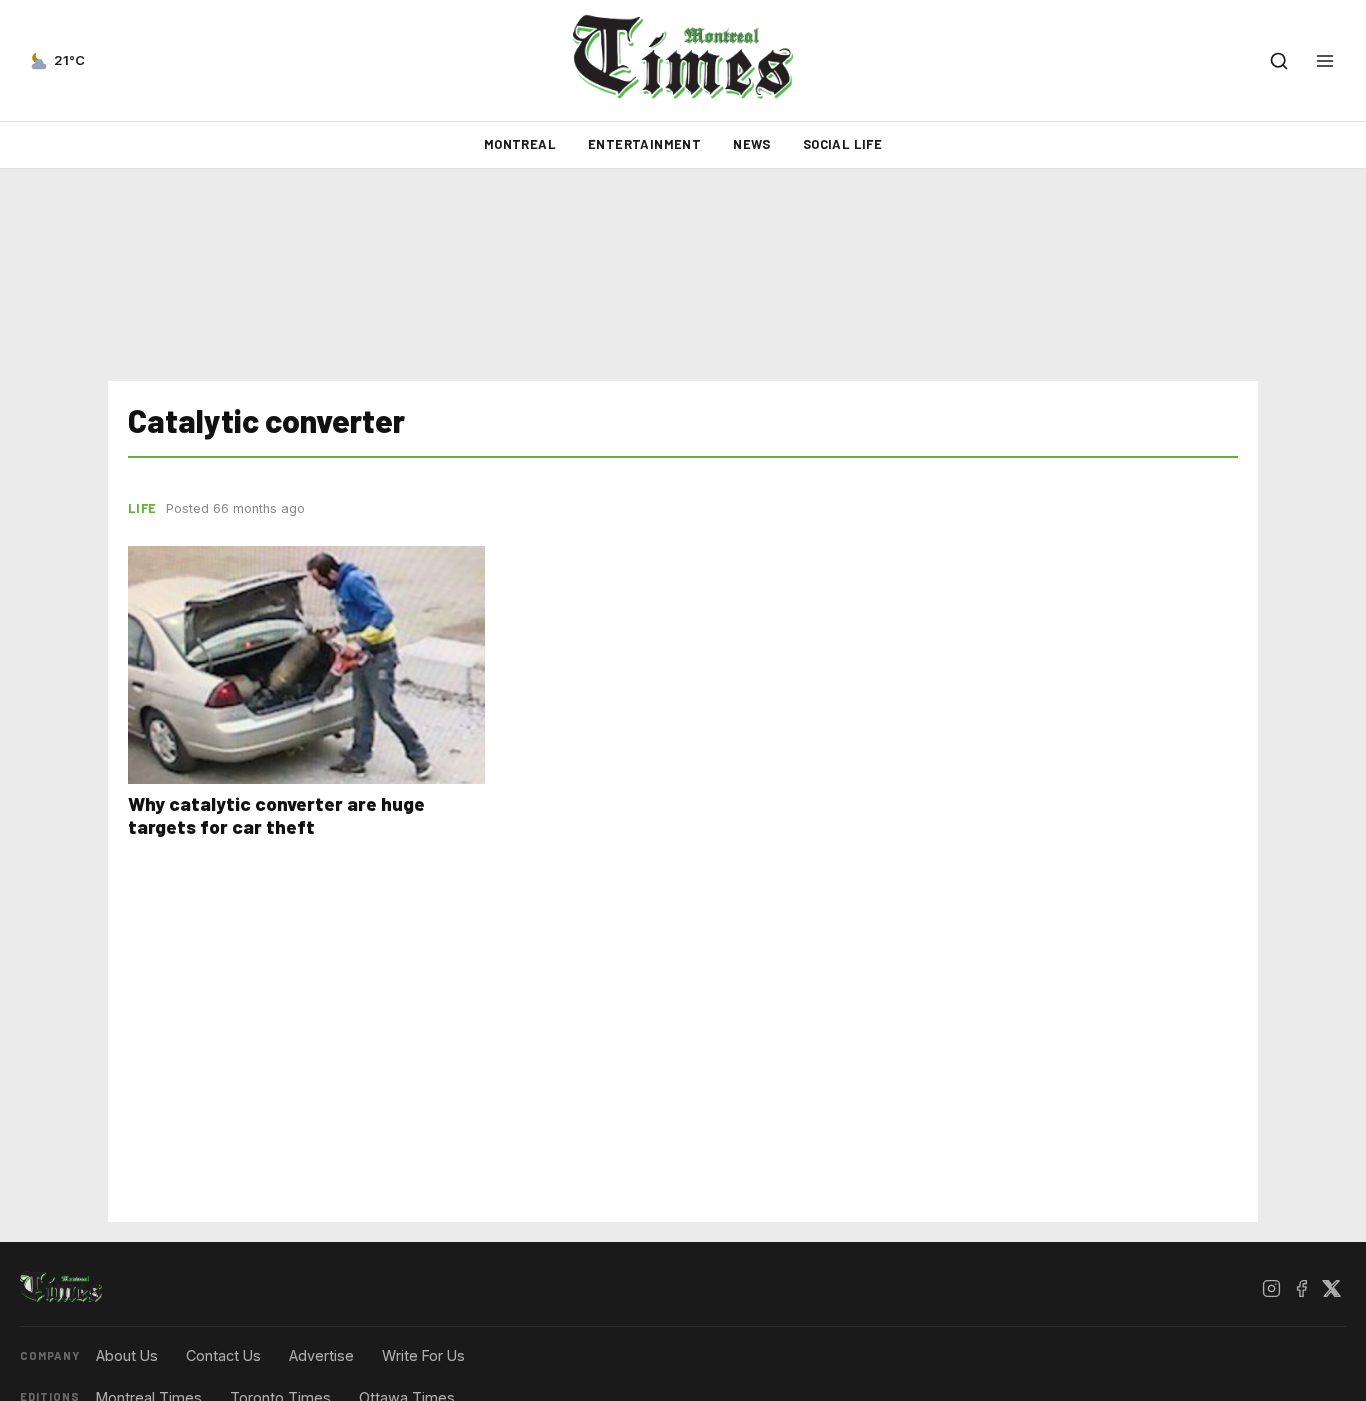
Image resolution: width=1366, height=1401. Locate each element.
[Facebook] (1301, 1288)
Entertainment (644, 144)
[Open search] (1279, 61)
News (752, 144)
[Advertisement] (683, 275)
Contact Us (223, 1355)
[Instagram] (1271, 1288)
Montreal (520, 144)
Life (142, 508)
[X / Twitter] (1331, 1288)
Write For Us (423, 1355)
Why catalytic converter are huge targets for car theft (276, 815)
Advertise (321, 1355)
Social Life (842, 144)
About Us (127, 1355)
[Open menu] (1325, 61)
